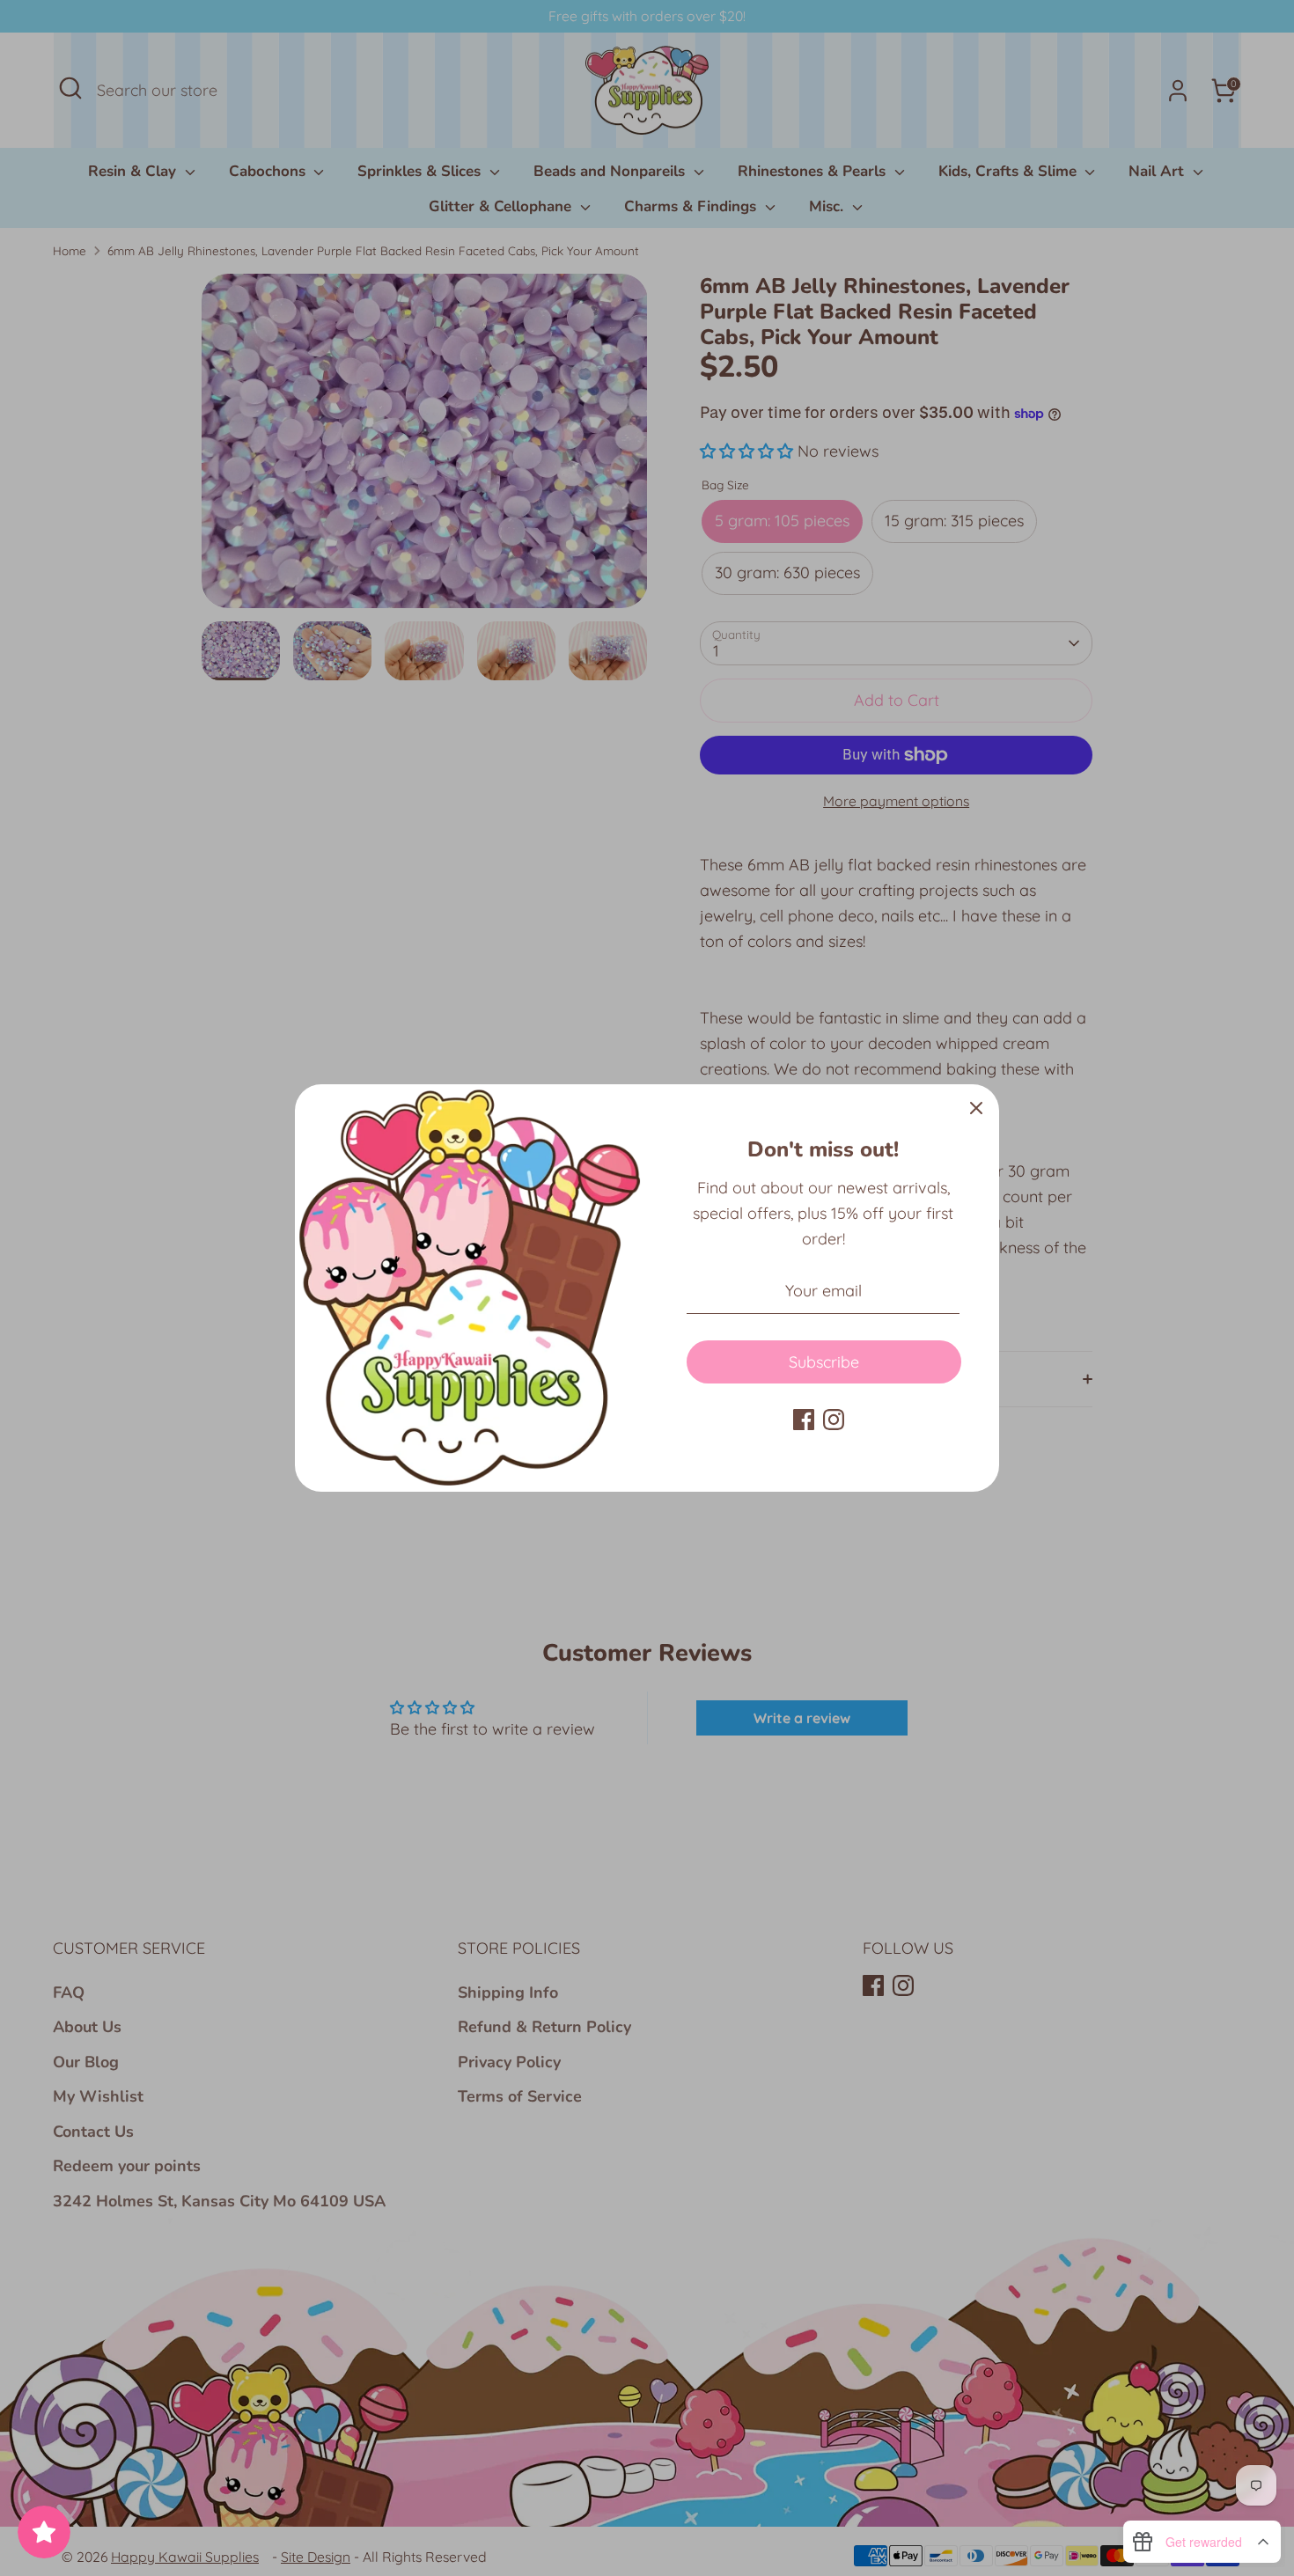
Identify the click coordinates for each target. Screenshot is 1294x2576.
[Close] (976, 1107)
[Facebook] (804, 1420)
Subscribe (824, 1362)
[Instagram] (834, 1420)
